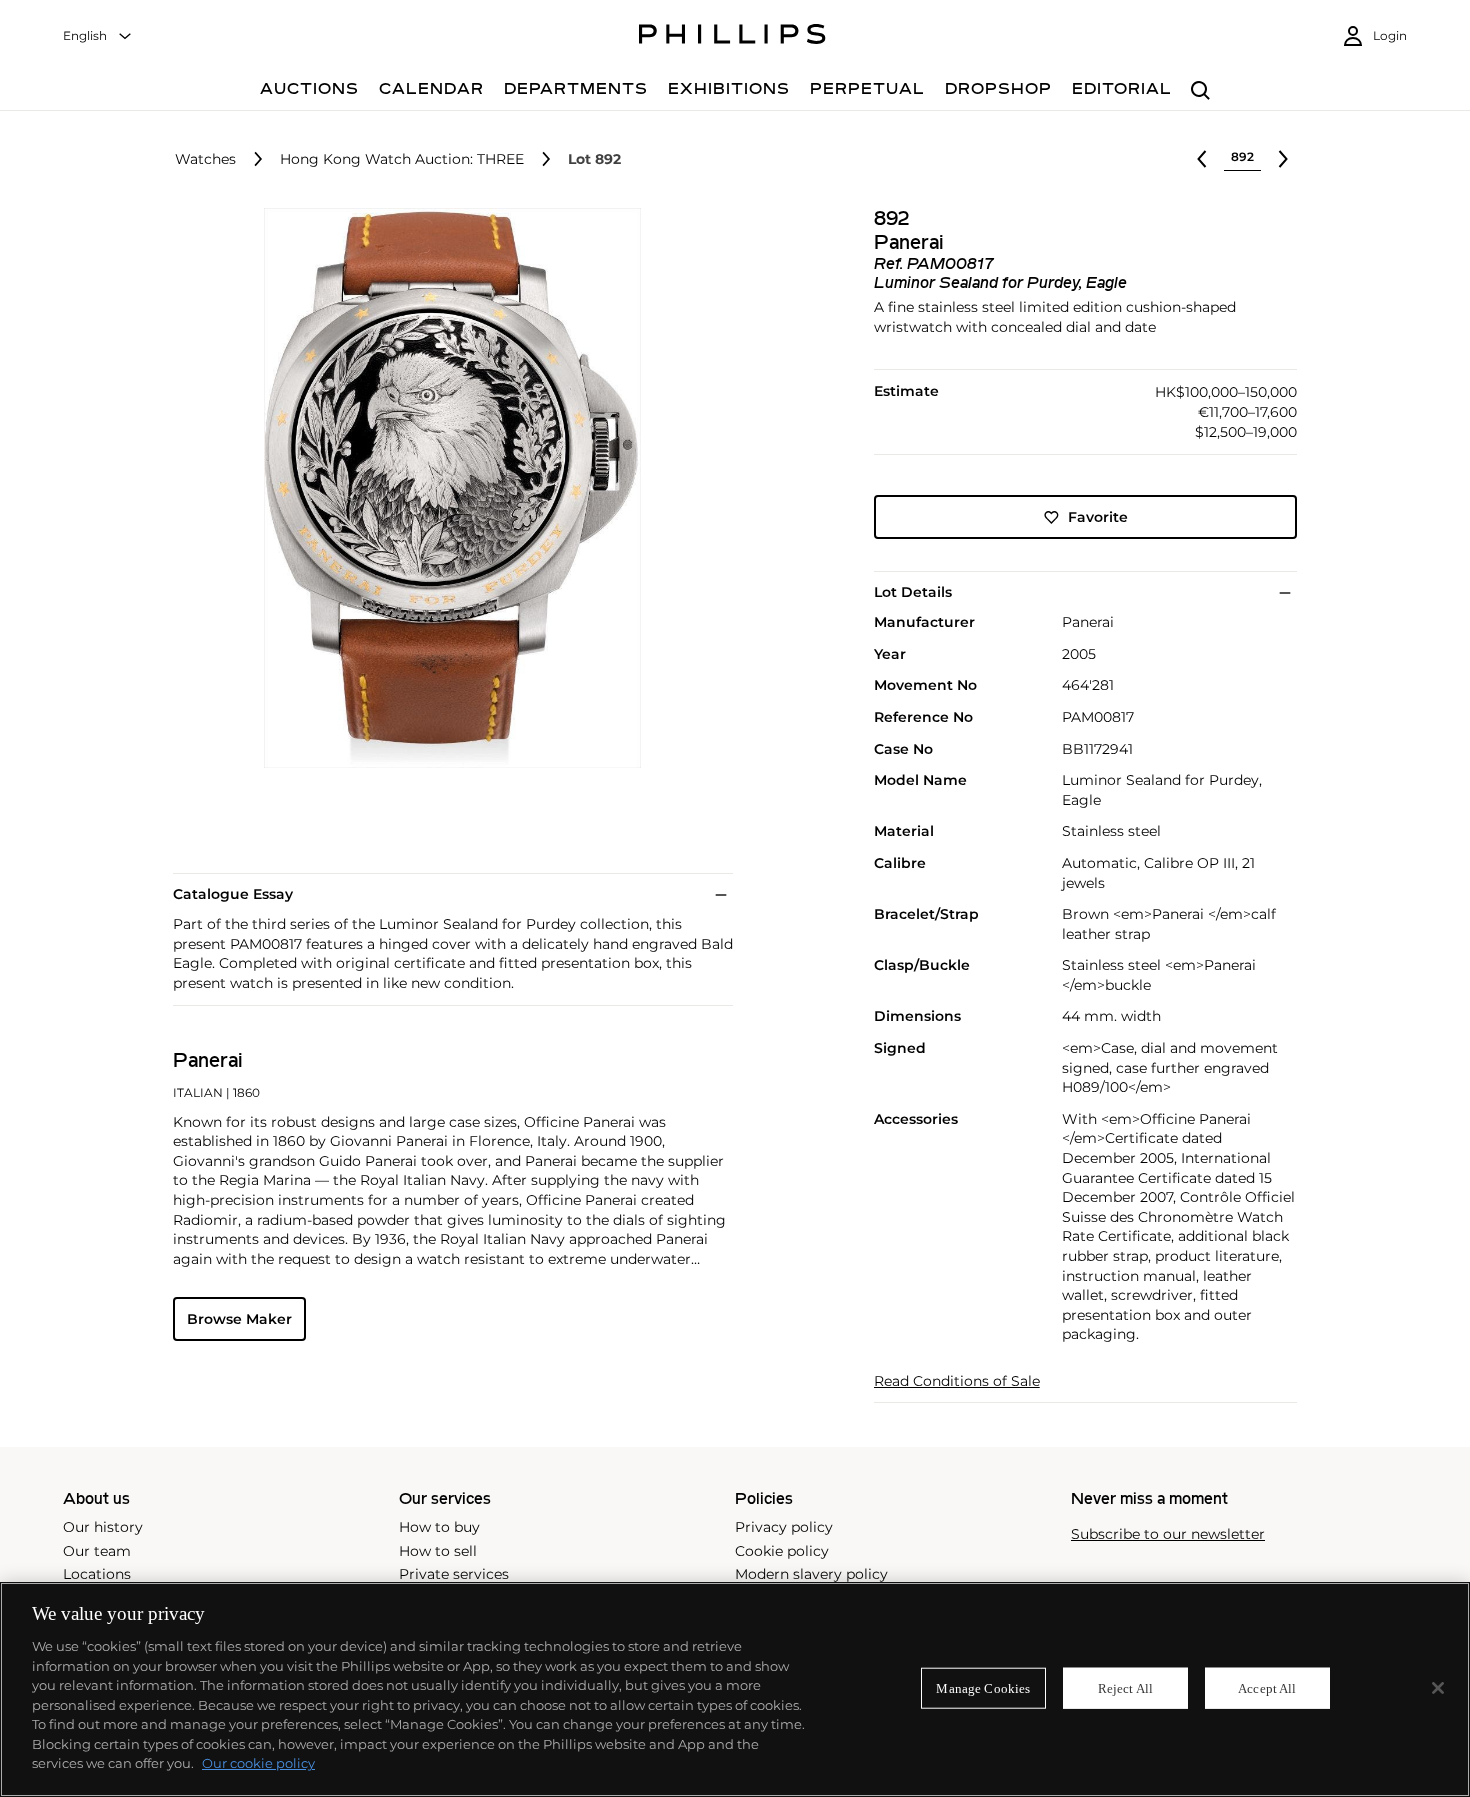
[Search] (1200, 91)
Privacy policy (784, 1527)
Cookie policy (782, 1551)
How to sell (438, 1551)
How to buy (439, 1527)
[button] (447, 488)
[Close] (1438, 1688)
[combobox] (98, 36)
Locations (97, 1574)
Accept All (1267, 1687)
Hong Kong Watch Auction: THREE (402, 159)
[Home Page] (732, 37)
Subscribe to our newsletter (1168, 1534)
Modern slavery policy (811, 1574)
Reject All (1125, 1687)
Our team (97, 1551)
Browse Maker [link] (239, 1319)
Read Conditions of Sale (957, 1381)
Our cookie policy (258, 1763)
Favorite (1098, 517)
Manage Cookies (983, 1687)
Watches (205, 159)
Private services (454, 1574)
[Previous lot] (1202, 159)
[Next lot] (1283, 159)
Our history (103, 1527)
